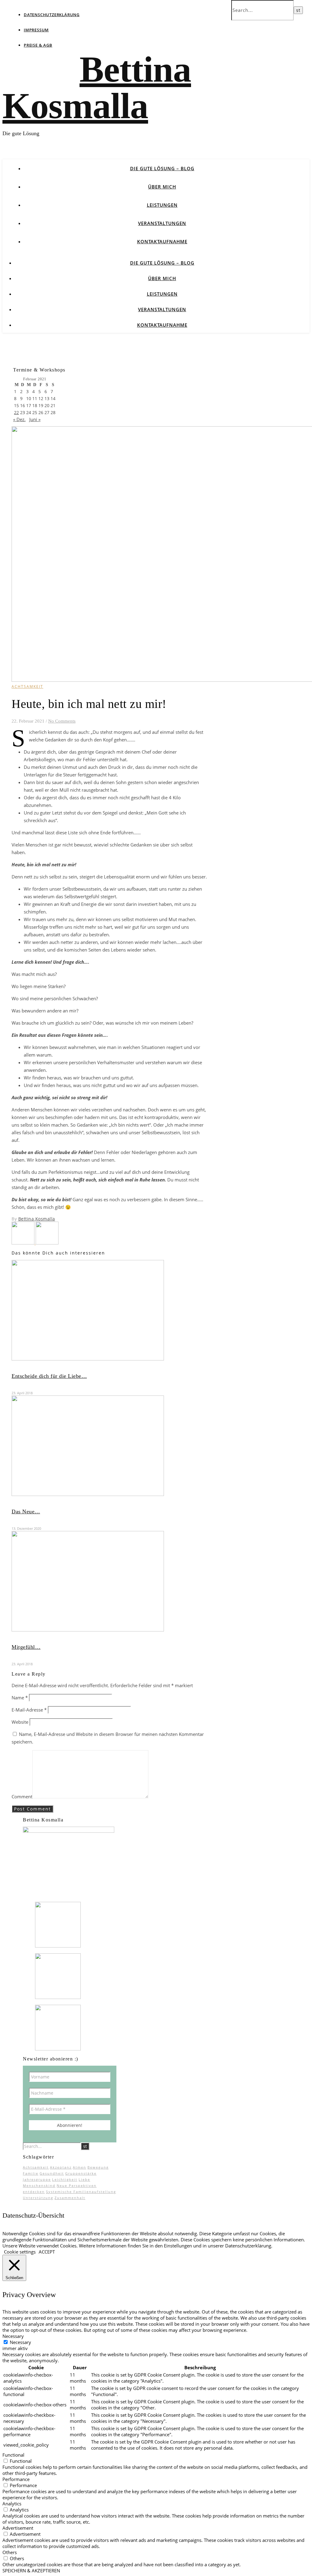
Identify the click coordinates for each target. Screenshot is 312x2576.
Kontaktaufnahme (162, 241)
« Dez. (19, 419)
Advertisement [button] (18, 2528)
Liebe (84, 2179)
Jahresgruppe (37, 2179)
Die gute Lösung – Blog (162, 168)
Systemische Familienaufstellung (81, 2192)
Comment (22, 1797)
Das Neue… (26, 1511)
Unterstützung (38, 2198)
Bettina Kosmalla (97, 88)
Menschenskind (39, 2185)
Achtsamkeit (36, 2167)
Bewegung (98, 2167)
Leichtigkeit (65, 2179)
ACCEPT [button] (47, 2252)
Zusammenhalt (70, 2198)
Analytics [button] (12, 2504)
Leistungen (162, 205)
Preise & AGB (38, 45)
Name (20, 1698)
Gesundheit (52, 2173)
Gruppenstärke (81, 2173)
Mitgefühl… (26, 1647)
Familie (31, 2173)
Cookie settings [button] (20, 2252)
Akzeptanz (61, 2167)
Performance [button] (16, 2479)
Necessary (20, 2342)
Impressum (36, 30)
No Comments (62, 721)
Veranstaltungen (162, 223)
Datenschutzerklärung (52, 15)
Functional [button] (13, 2455)
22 (16, 412)
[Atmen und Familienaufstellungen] (47, 1243)
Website (20, 1722)
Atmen (80, 2167)
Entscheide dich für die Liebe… (49, 1376)
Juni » (35, 419)
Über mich (162, 187)
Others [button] (10, 2552)
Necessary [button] (13, 2336)
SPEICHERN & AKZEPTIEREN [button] (31, 2571)
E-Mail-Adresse (29, 1710)
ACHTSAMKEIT (27, 686)
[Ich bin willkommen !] (24, 1243)
